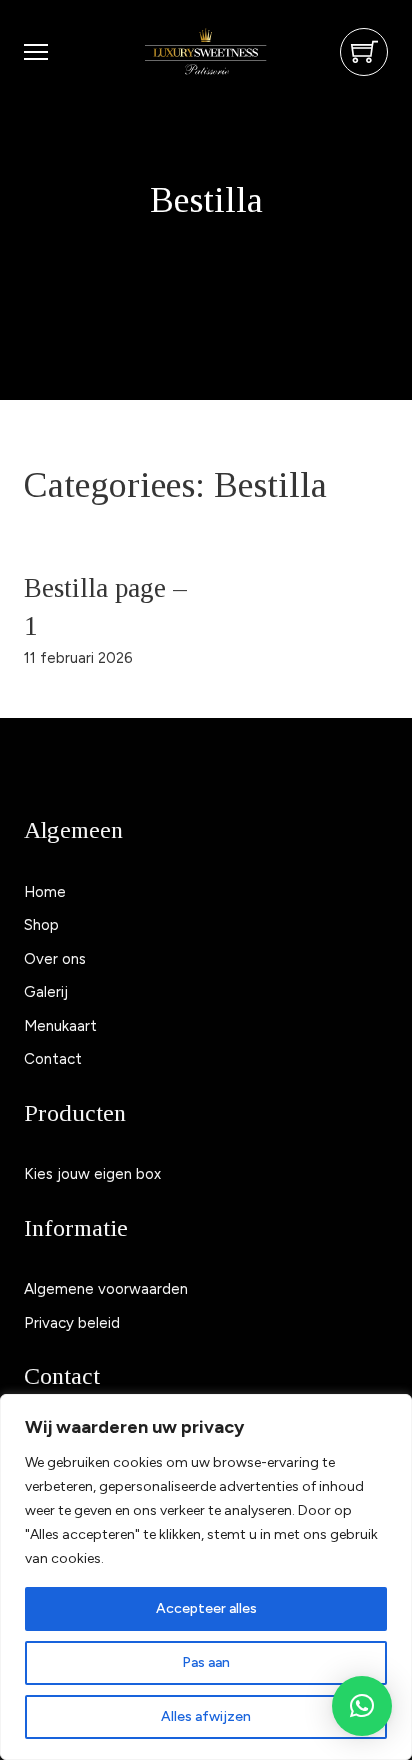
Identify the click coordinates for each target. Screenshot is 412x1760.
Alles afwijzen (206, 1716)
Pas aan (206, 1662)
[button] (362, 1706)
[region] (206, 1577)
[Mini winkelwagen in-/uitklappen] (364, 52)
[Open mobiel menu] (36, 52)
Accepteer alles (206, 1608)
